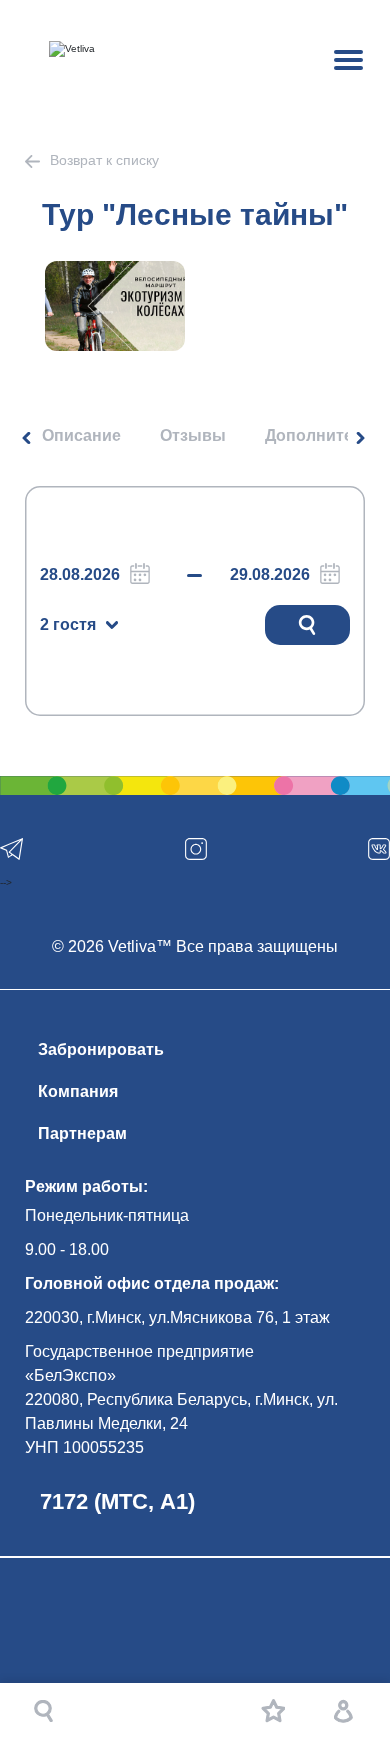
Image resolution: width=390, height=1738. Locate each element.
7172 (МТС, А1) (117, 1501)
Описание (81, 435)
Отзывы (193, 435)
